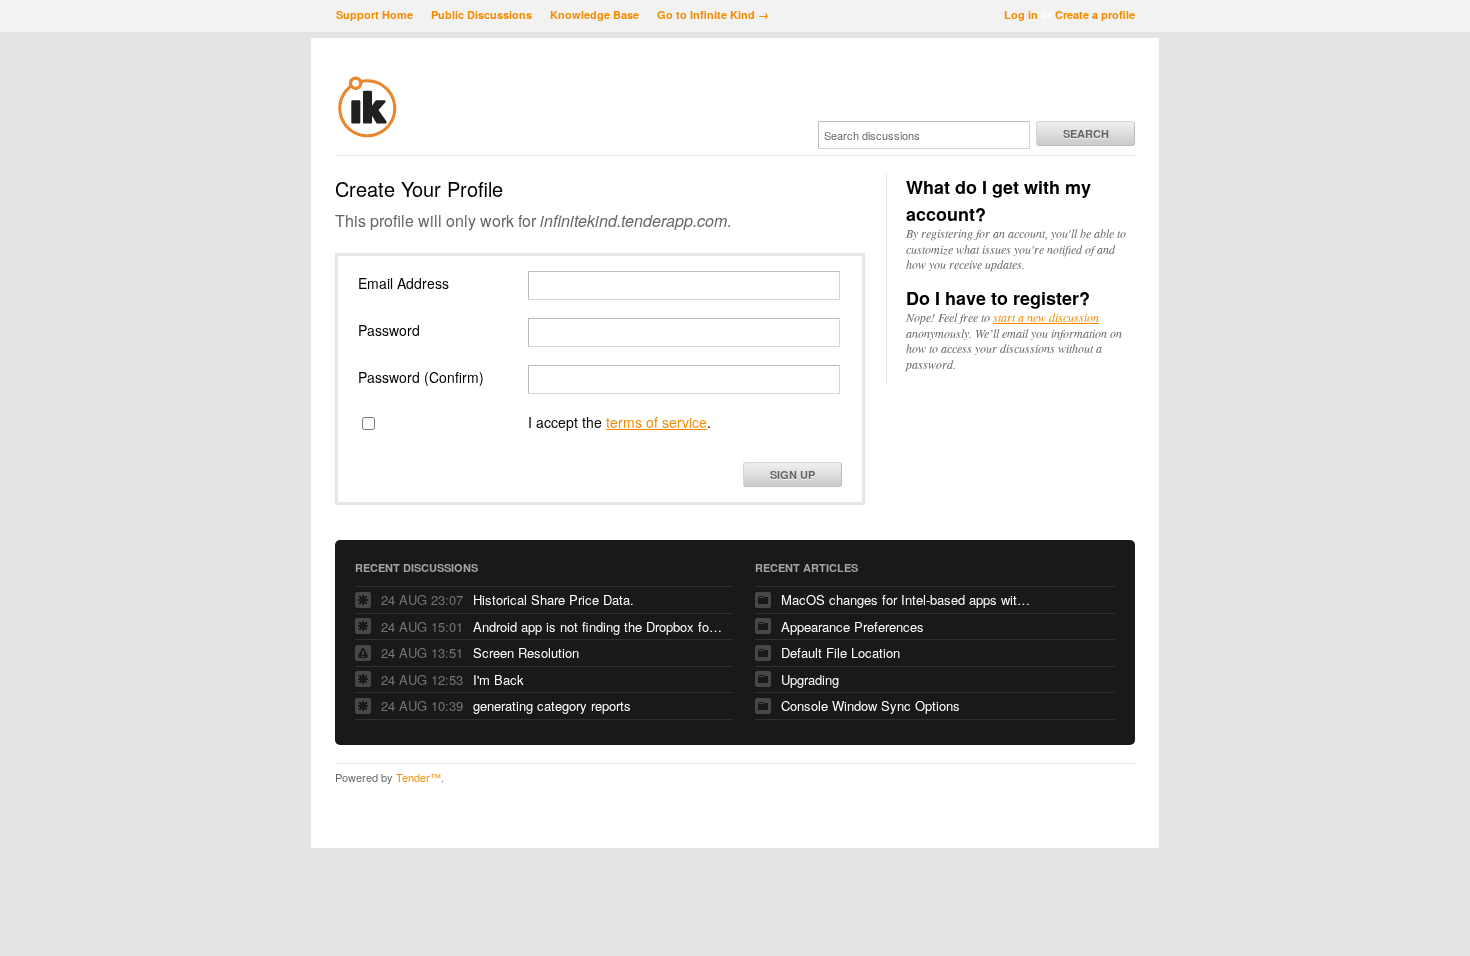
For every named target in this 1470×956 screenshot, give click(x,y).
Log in (1021, 14)
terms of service (656, 422)
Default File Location (840, 652)
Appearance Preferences (852, 626)
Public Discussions (481, 14)
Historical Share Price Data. (553, 599)
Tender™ (418, 777)
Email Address (403, 283)
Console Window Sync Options (870, 705)
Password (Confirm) (421, 377)
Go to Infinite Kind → (713, 14)
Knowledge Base (594, 14)
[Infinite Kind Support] (367, 134)
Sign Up (792, 474)
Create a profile (1095, 14)
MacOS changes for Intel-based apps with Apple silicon (906, 599)
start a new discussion (1046, 317)
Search (1086, 133)
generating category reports (552, 705)
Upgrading (810, 679)
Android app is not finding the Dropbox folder (598, 626)
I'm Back (498, 679)
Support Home (374, 14)
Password (389, 330)
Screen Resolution (526, 652)
